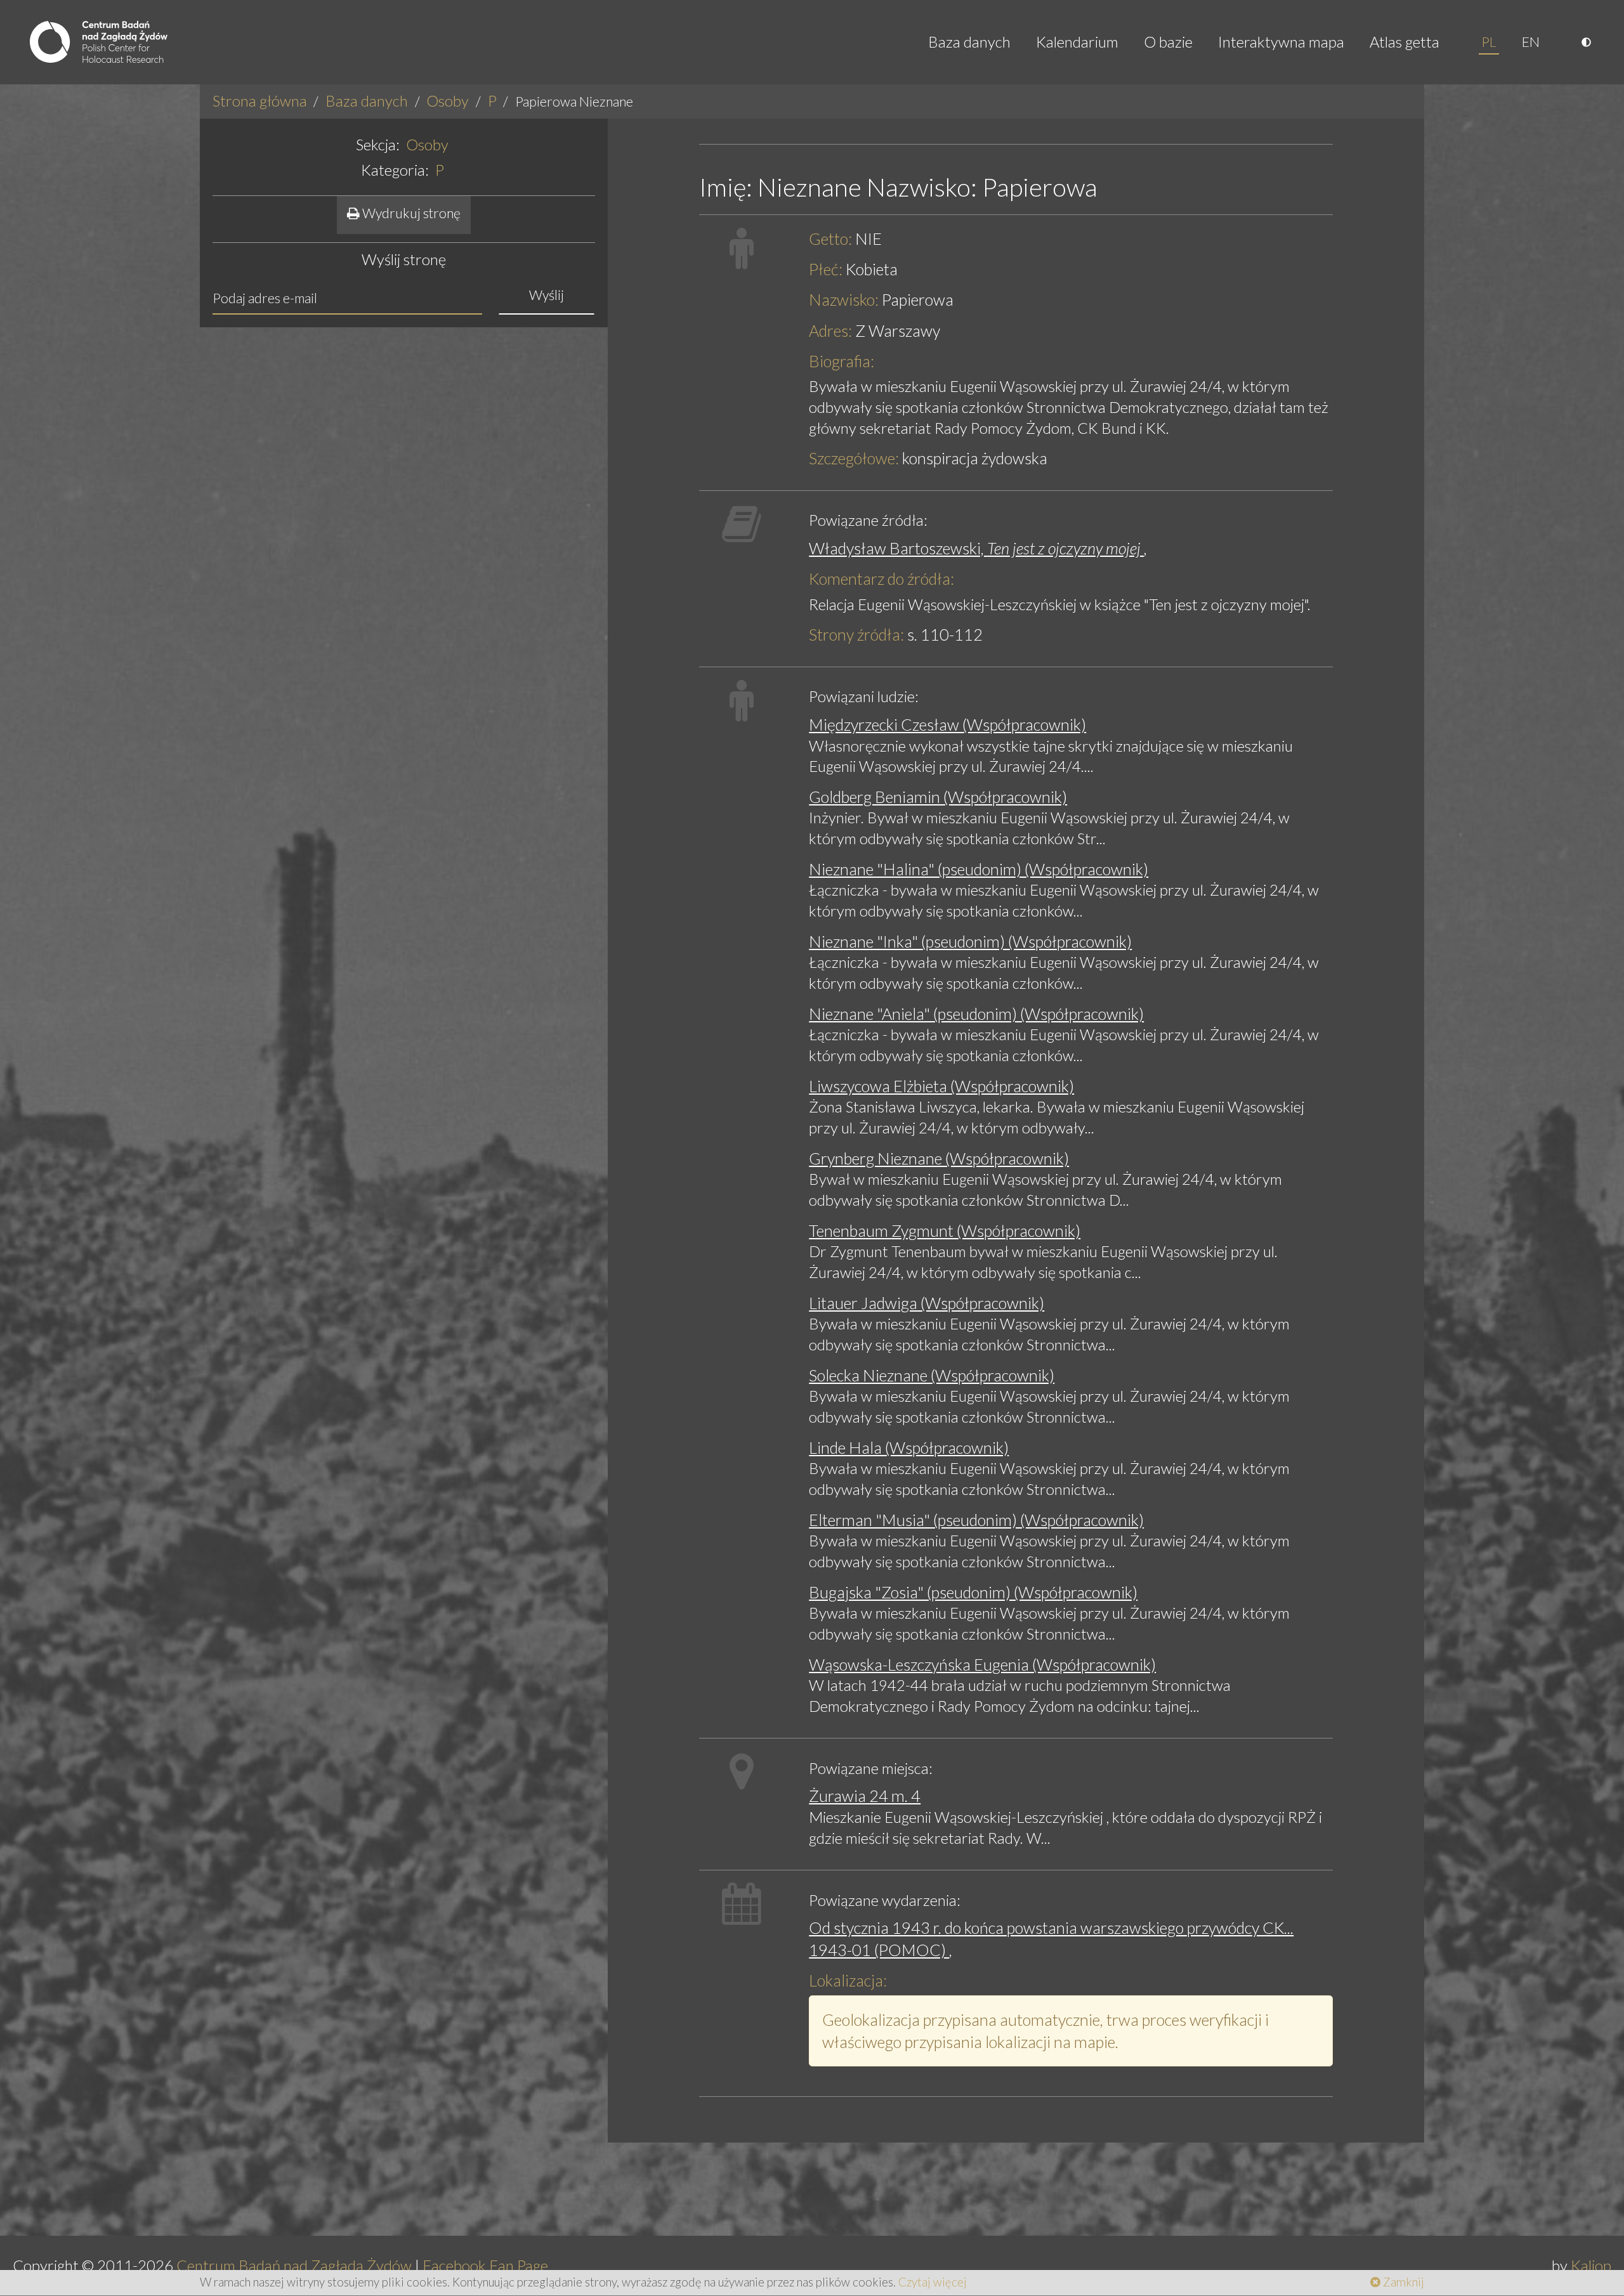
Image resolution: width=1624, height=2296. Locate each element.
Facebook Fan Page (485, 2265)
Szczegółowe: (854, 458)
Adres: (830, 330)
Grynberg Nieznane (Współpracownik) (939, 1158)
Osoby (448, 101)
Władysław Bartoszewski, (976, 548)
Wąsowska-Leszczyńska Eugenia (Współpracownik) (982, 1664)
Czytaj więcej (933, 2282)
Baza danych (969, 42)
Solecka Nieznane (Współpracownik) (932, 1375)
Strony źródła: (856, 634)
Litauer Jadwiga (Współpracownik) (927, 1303)
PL (1489, 42)
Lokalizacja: (848, 1980)
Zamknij (1402, 2282)
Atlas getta (1405, 42)
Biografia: (841, 361)
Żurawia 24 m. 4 (865, 1796)
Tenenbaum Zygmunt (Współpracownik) (945, 1230)
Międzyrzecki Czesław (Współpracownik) (947, 724)
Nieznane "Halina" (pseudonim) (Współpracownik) (979, 869)
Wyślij (547, 295)
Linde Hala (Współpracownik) (909, 1447)
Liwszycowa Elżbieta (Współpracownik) (941, 1086)
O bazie (1168, 42)
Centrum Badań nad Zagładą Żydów (294, 2265)
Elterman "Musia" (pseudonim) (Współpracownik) (976, 1520)
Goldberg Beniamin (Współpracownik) (938, 797)
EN (1531, 42)
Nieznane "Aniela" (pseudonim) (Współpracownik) (976, 1014)
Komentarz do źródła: (881, 578)
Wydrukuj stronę (410, 213)
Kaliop (1591, 2265)
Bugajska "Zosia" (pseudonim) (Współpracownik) (973, 1592)
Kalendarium (1077, 42)
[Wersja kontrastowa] (1588, 42)
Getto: (830, 238)
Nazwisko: (844, 299)
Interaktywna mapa (1281, 42)
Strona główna (260, 101)
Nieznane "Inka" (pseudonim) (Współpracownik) (970, 941)
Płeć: (826, 269)
